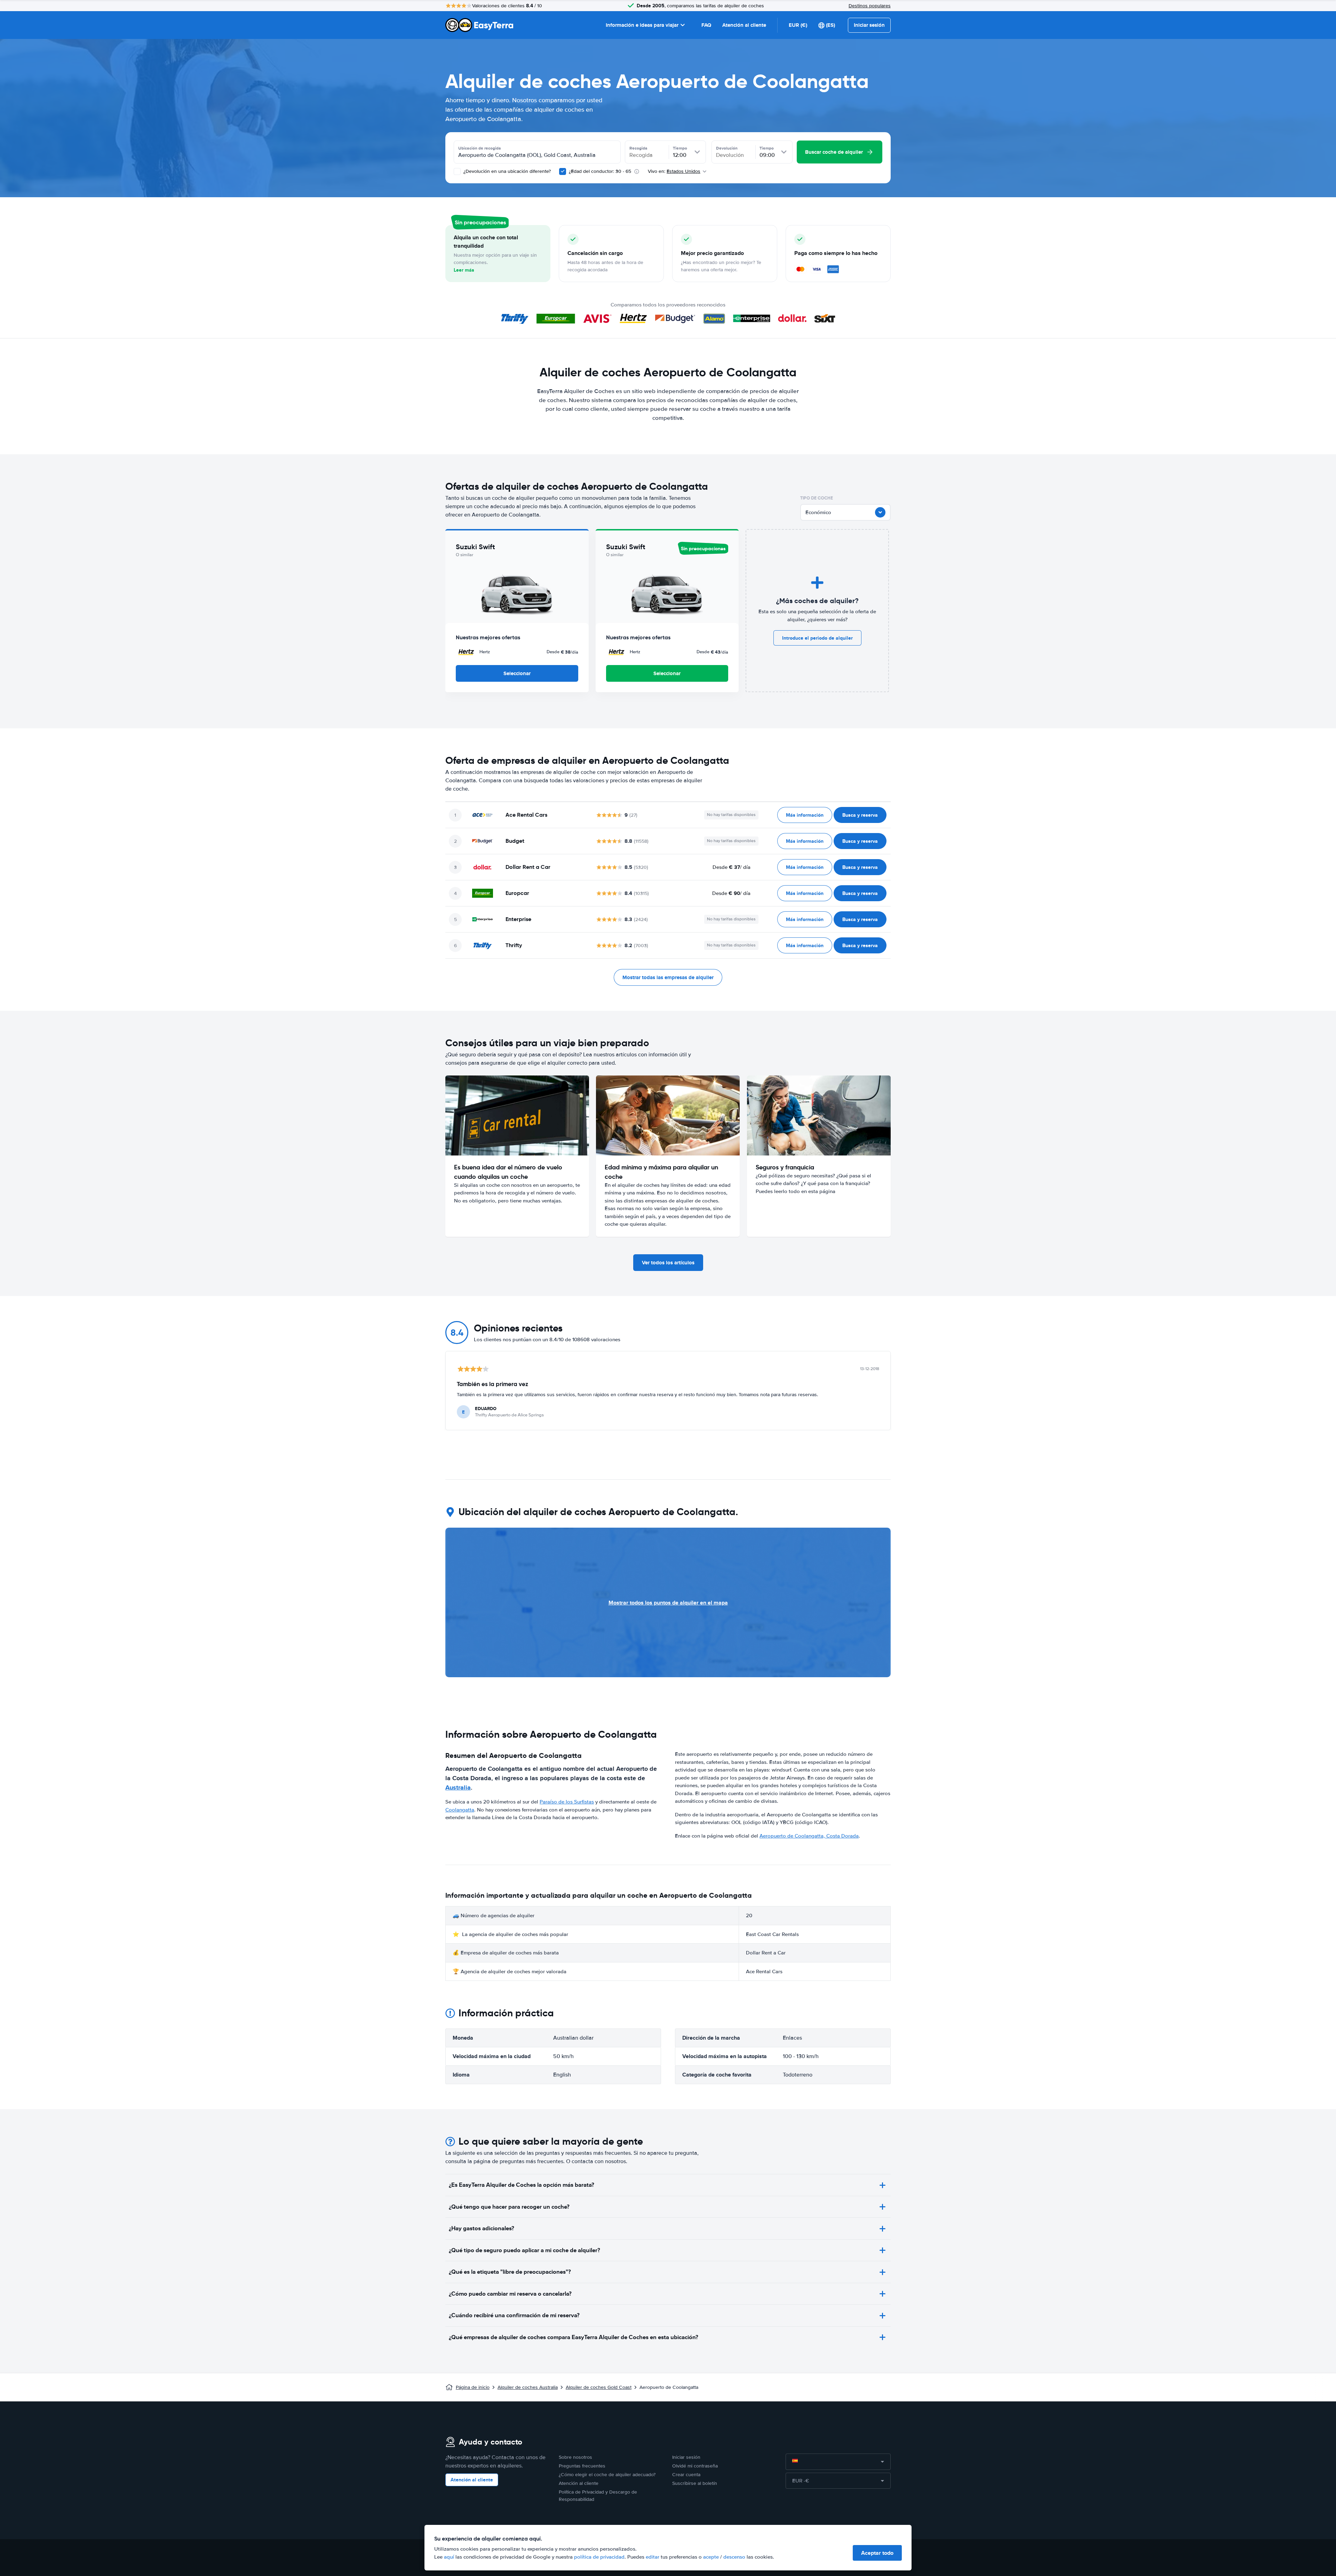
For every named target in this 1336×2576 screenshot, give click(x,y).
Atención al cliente (744, 25)
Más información (805, 815)
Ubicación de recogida (480, 148)
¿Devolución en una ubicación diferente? (506, 171)
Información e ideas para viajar (642, 25)
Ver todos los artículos (668, 1263)
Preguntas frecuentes (582, 2466)
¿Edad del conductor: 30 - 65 (600, 171)
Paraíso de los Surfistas (567, 1802)
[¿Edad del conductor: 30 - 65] (563, 171)
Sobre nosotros (575, 2457)
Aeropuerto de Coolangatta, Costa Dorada (809, 1836)
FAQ (706, 25)
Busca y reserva (860, 815)
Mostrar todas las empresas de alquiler (668, 977)
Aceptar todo (877, 2553)
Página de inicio (473, 2387)
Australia (458, 1787)
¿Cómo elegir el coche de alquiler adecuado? (607, 2475)
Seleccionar (517, 673)
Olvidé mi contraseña (695, 2466)
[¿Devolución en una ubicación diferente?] (457, 171)
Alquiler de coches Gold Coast (599, 2387)
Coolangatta (460, 1810)
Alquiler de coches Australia (528, 2387)
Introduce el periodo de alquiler (817, 638)
